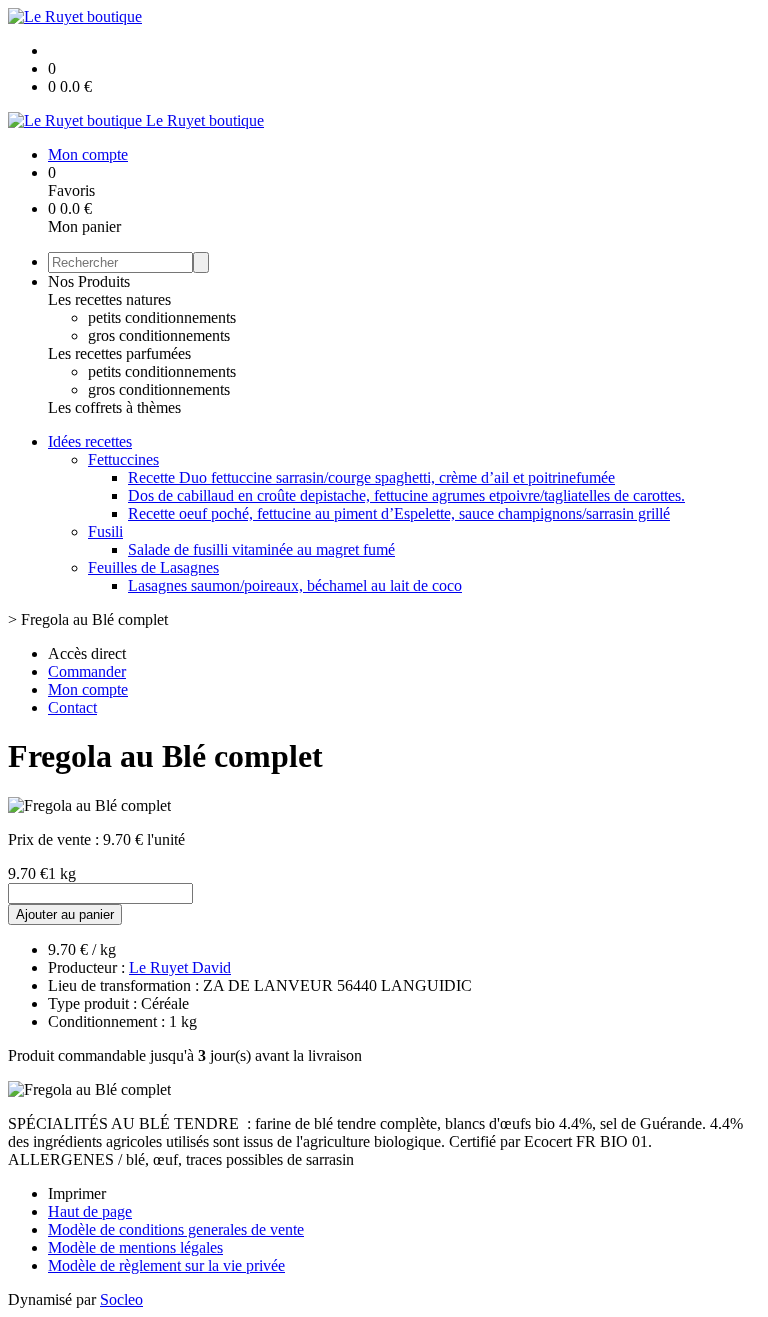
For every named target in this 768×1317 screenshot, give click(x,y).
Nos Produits (89, 281)
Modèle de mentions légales (135, 1247)
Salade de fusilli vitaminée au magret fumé (261, 549)
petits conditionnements (162, 317)
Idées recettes (90, 441)
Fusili (105, 531)
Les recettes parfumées (119, 353)
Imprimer (77, 1193)
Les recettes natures (109, 299)
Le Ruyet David (180, 967)
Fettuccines (123, 459)
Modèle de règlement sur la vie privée (166, 1265)
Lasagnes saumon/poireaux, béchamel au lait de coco (295, 585)
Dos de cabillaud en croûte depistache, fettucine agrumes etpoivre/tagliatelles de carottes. (406, 495)
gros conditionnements (159, 335)
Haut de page (90, 1211)
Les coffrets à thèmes (114, 407)
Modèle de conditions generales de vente (176, 1229)
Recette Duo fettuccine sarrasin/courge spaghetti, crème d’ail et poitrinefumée (371, 477)
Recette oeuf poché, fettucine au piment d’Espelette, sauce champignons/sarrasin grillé (399, 513)
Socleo (121, 1299)
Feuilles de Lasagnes (153, 567)
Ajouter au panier (65, 914)
